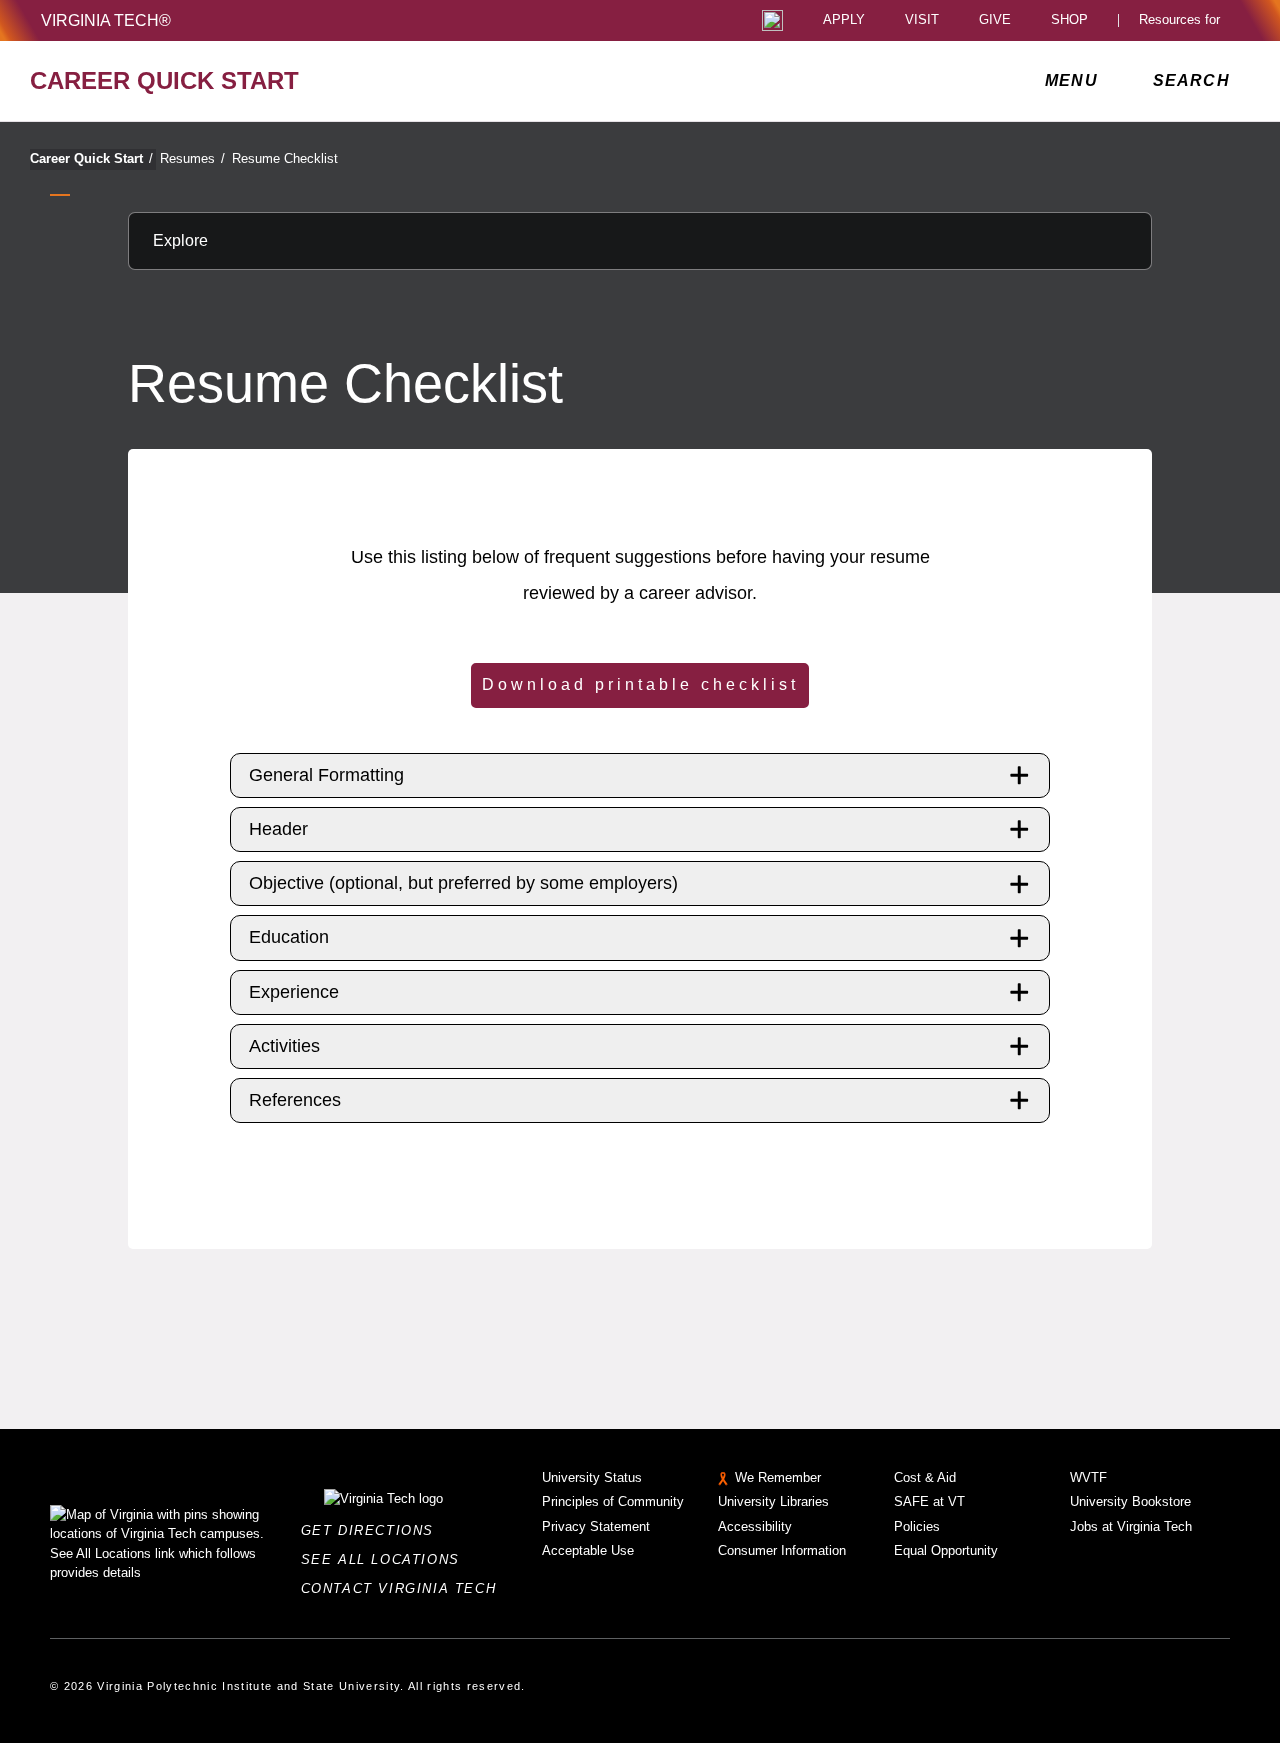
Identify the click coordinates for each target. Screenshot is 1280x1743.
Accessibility (755, 1526)
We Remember (778, 1477)
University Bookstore (1130, 1501)
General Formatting (326, 775)
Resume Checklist (285, 158)
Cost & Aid (925, 1477)
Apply (844, 20)
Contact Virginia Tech (404, 1588)
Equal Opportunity (946, 1550)
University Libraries (773, 1501)
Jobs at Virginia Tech (1131, 1526)
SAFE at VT (929, 1501)
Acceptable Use (588, 1550)
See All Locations (386, 1559)
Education (289, 937)
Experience (294, 992)
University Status (592, 1477)
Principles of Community (613, 1501)
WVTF (1088, 1477)
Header (278, 829)
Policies (917, 1526)
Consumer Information (782, 1550)
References (295, 1100)
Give (995, 20)
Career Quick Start (91, 158)
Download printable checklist (640, 684)
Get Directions (373, 1530)
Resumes (192, 158)
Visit (922, 20)
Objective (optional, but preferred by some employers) (463, 883)
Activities (284, 1046)
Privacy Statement (596, 1526)
